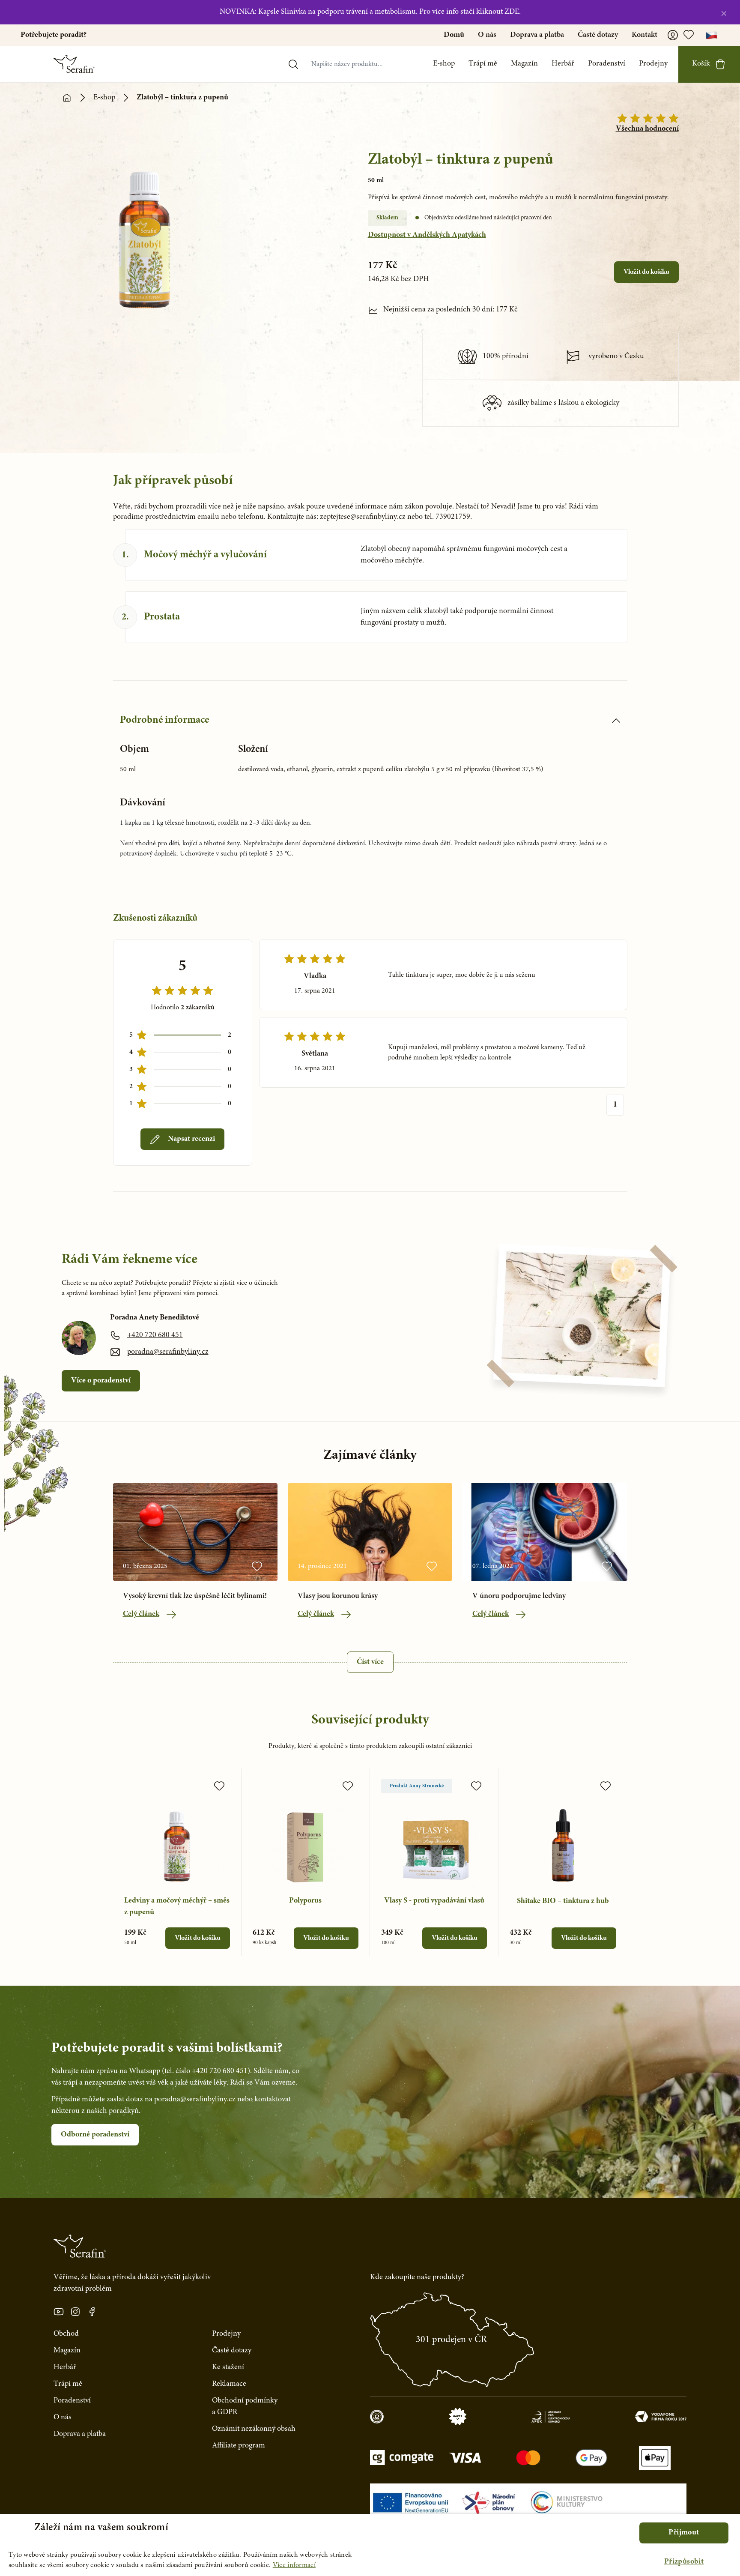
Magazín (524, 64)
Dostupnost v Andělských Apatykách (427, 235)
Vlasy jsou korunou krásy (338, 1596)
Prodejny (653, 64)
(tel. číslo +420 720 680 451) (206, 2071)
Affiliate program (239, 2446)
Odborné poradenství (95, 2135)
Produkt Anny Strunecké (417, 1786)
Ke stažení (228, 2367)
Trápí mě (483, 64)
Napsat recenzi (191, 1139)
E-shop (444, 64)
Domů (454, 35)
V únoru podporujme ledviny (519, 1596)
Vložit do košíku (646, 272)
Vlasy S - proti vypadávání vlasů (434, 1901)
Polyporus (305, 1901)
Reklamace (229, 2384)
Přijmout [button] (684, 2533)
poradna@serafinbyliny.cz (168, 1352)
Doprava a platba (537, 35)
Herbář (563, 64)
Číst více (370, 1662)
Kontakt (645, 35)
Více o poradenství (101, 1381)
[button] (684, 2562)
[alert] (370, 2545)
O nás (487, 35)
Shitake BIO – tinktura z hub (563, 1901)
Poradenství (607, 64)
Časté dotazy (598, 35)
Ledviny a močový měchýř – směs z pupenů (177, 1907)
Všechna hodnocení (647, 129)
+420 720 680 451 (155, 1335)
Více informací (294, 2565)
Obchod (66, 2334)
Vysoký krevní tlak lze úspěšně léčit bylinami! (195, 1596)
